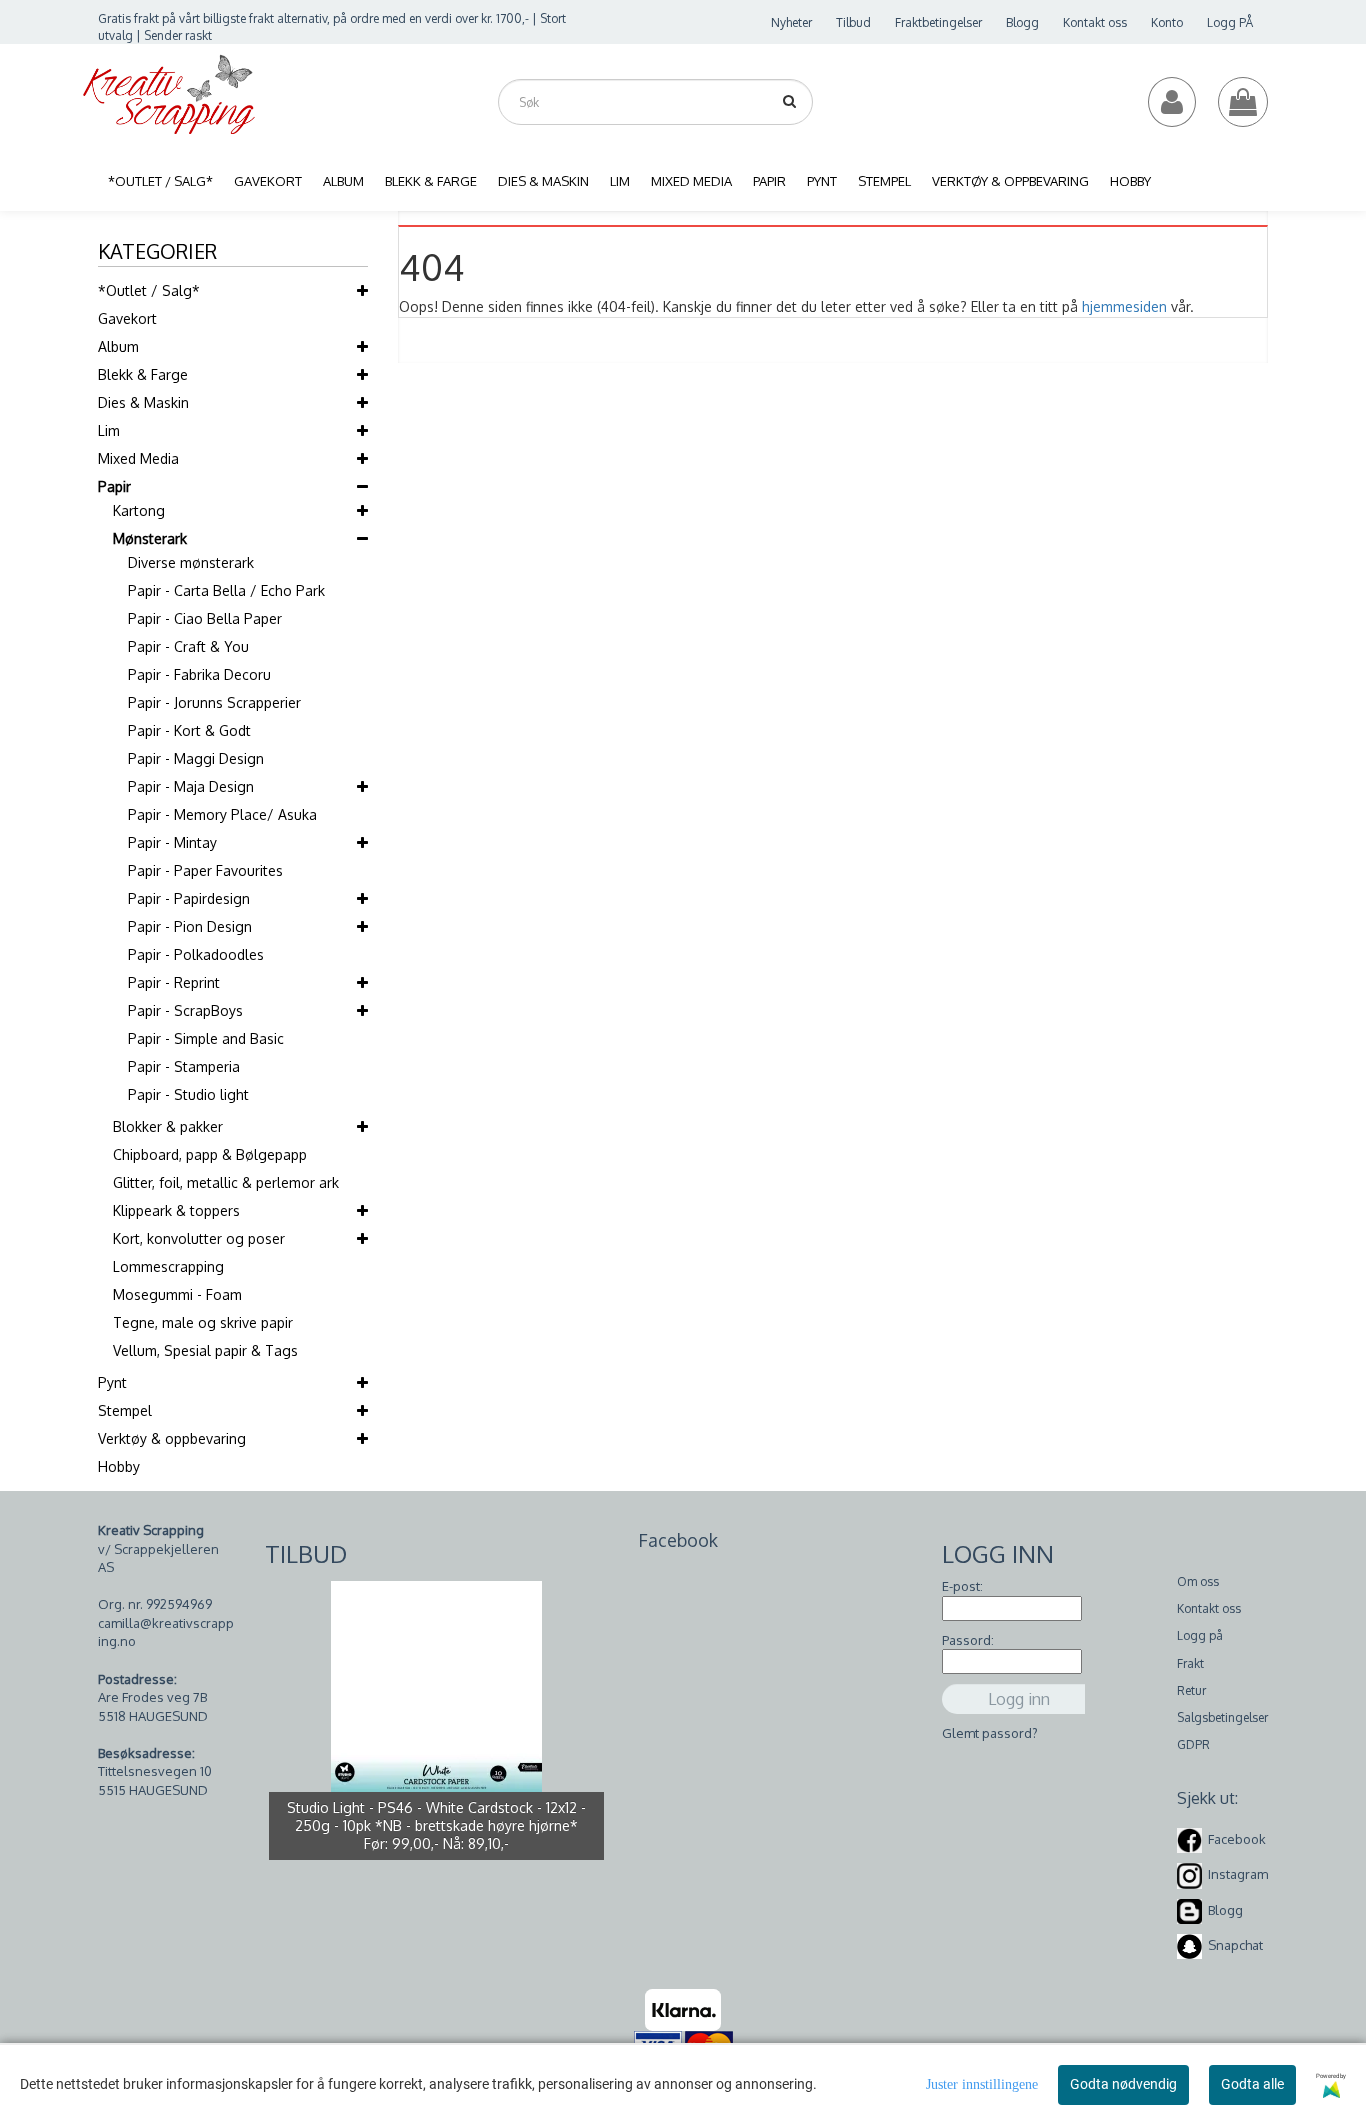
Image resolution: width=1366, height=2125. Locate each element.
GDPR (1193, 1744)
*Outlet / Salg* (149, 290)
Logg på (1200, 1635)
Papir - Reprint (174, 982)
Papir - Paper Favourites (205, 870)
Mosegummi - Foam (177, 1294)
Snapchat (1235, 1945)
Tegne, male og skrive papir (203, 1322)
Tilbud (853, 22)
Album (118, 346)
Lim (109, 430)
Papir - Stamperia (184, 1066)
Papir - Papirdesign (189, 898)
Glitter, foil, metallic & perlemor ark (226, 1182)
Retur (1191, 1690)
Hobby (119, 1466)
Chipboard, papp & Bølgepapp (210, 1154)
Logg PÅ (1230, 22)
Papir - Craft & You (188, 646)
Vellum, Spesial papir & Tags (205, 1350)
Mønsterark (150, 538)
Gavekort (127, 318)
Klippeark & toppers (176, 1210)
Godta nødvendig (1123, 2084)
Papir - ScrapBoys (185, 1010)
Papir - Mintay (172, 842)
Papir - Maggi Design (196, 758)
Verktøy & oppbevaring (172, 1438)
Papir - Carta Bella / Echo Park (226, 590)
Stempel (125, 1410)
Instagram (1238, 1874)
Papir (114, 486)
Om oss (1198, 1581)
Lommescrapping (168, 1266)
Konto (1167, 22)
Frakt (1190, 1663)
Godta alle (1252, 2084)
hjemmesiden (1124, 306)
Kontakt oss (1095, 22)
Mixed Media (138, 458)
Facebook (1237, 1839)
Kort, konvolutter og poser (199, 1238)
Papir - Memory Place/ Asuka (222, 814)
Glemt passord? (990, 1733)
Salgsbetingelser (1222, 1717)
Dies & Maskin (143, 402)
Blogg (1022, 22)
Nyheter (791, 22)
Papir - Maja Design (191, 786)
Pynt (112, 1382)
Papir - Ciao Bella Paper (205, 618)
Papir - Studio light (188, 1094)
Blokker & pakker (168, 1126)
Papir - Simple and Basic (206, 1038)
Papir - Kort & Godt (189, 730)
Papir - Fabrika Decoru (199, 674)
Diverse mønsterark (191, 562)
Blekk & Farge (143, 374)
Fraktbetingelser (938, 22)
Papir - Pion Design (190, 926)
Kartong (139, 510)
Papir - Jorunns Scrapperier (214, 702)
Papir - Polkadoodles (196, 954)
